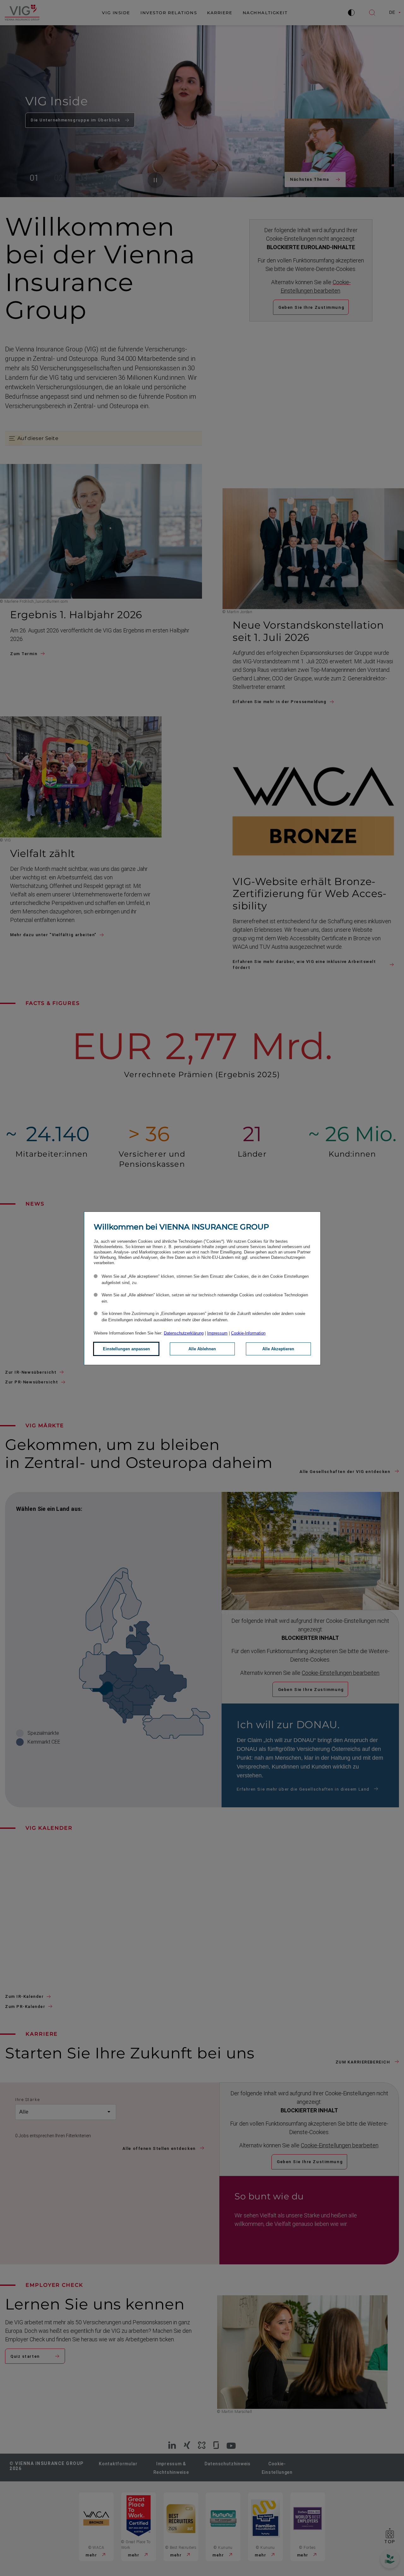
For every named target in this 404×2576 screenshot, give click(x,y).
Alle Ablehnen (202, 1349)
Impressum (217, 1333)
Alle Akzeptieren (278, 1349)
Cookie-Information (248, 1333)
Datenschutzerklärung (184, 1333)
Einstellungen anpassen (126, 1349)
